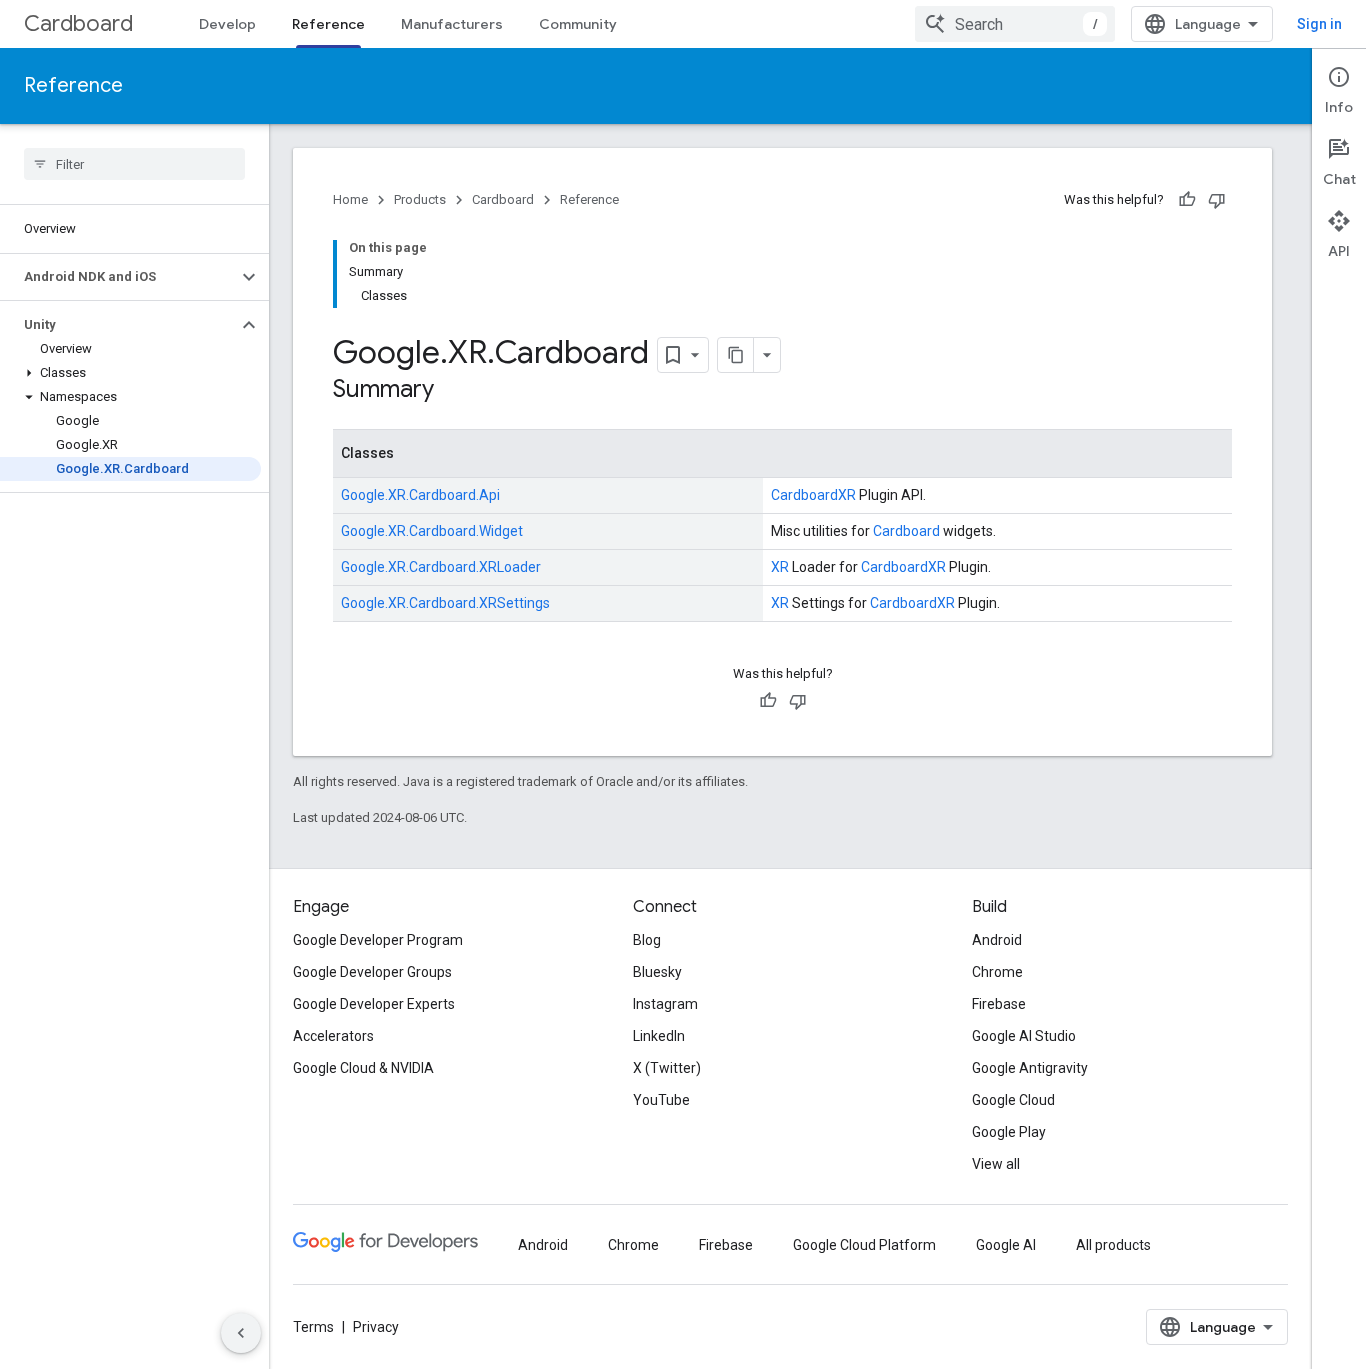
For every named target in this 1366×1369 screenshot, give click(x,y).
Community (578, 24)
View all (996, 1164)
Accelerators (333, 1036)
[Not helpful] (1217, 200)
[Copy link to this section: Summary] (454, 391)
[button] (118, 277)
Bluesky (657, 972)
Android (997, 940)
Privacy (376, 1327)
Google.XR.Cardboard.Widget (432, 531)
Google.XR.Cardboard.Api (420, 495)
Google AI (1006, 1245)
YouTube (661, 1100)
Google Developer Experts (374, 1004)
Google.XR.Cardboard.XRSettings (445, 603)
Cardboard (78, 23)
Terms (313, 1327)
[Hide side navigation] (241, 1333)
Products (420, 199)
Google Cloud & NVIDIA (363, 1068)
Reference (328, 24)
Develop (227, 24)
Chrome (997, 972)
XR (847, 495)
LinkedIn (659, 1036)
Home (350, 199)
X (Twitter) (667, 1068)
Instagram (665, 1004)
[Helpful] (1187, 200)
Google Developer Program (378, 940)
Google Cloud (1013, 1100)
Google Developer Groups (372, 972)
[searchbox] (134, 164)
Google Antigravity (1030, 1068)
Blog (647, 940)
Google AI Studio (1024, 1036)
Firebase (999, 1004)
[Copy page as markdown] (736, 355)
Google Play (1009, 1132)
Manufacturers (452, 24)
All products (1113, 1245)
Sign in (1319, 24)
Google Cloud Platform (864, 1245)
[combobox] (1015, 24)
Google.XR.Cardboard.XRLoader (441, 567)
